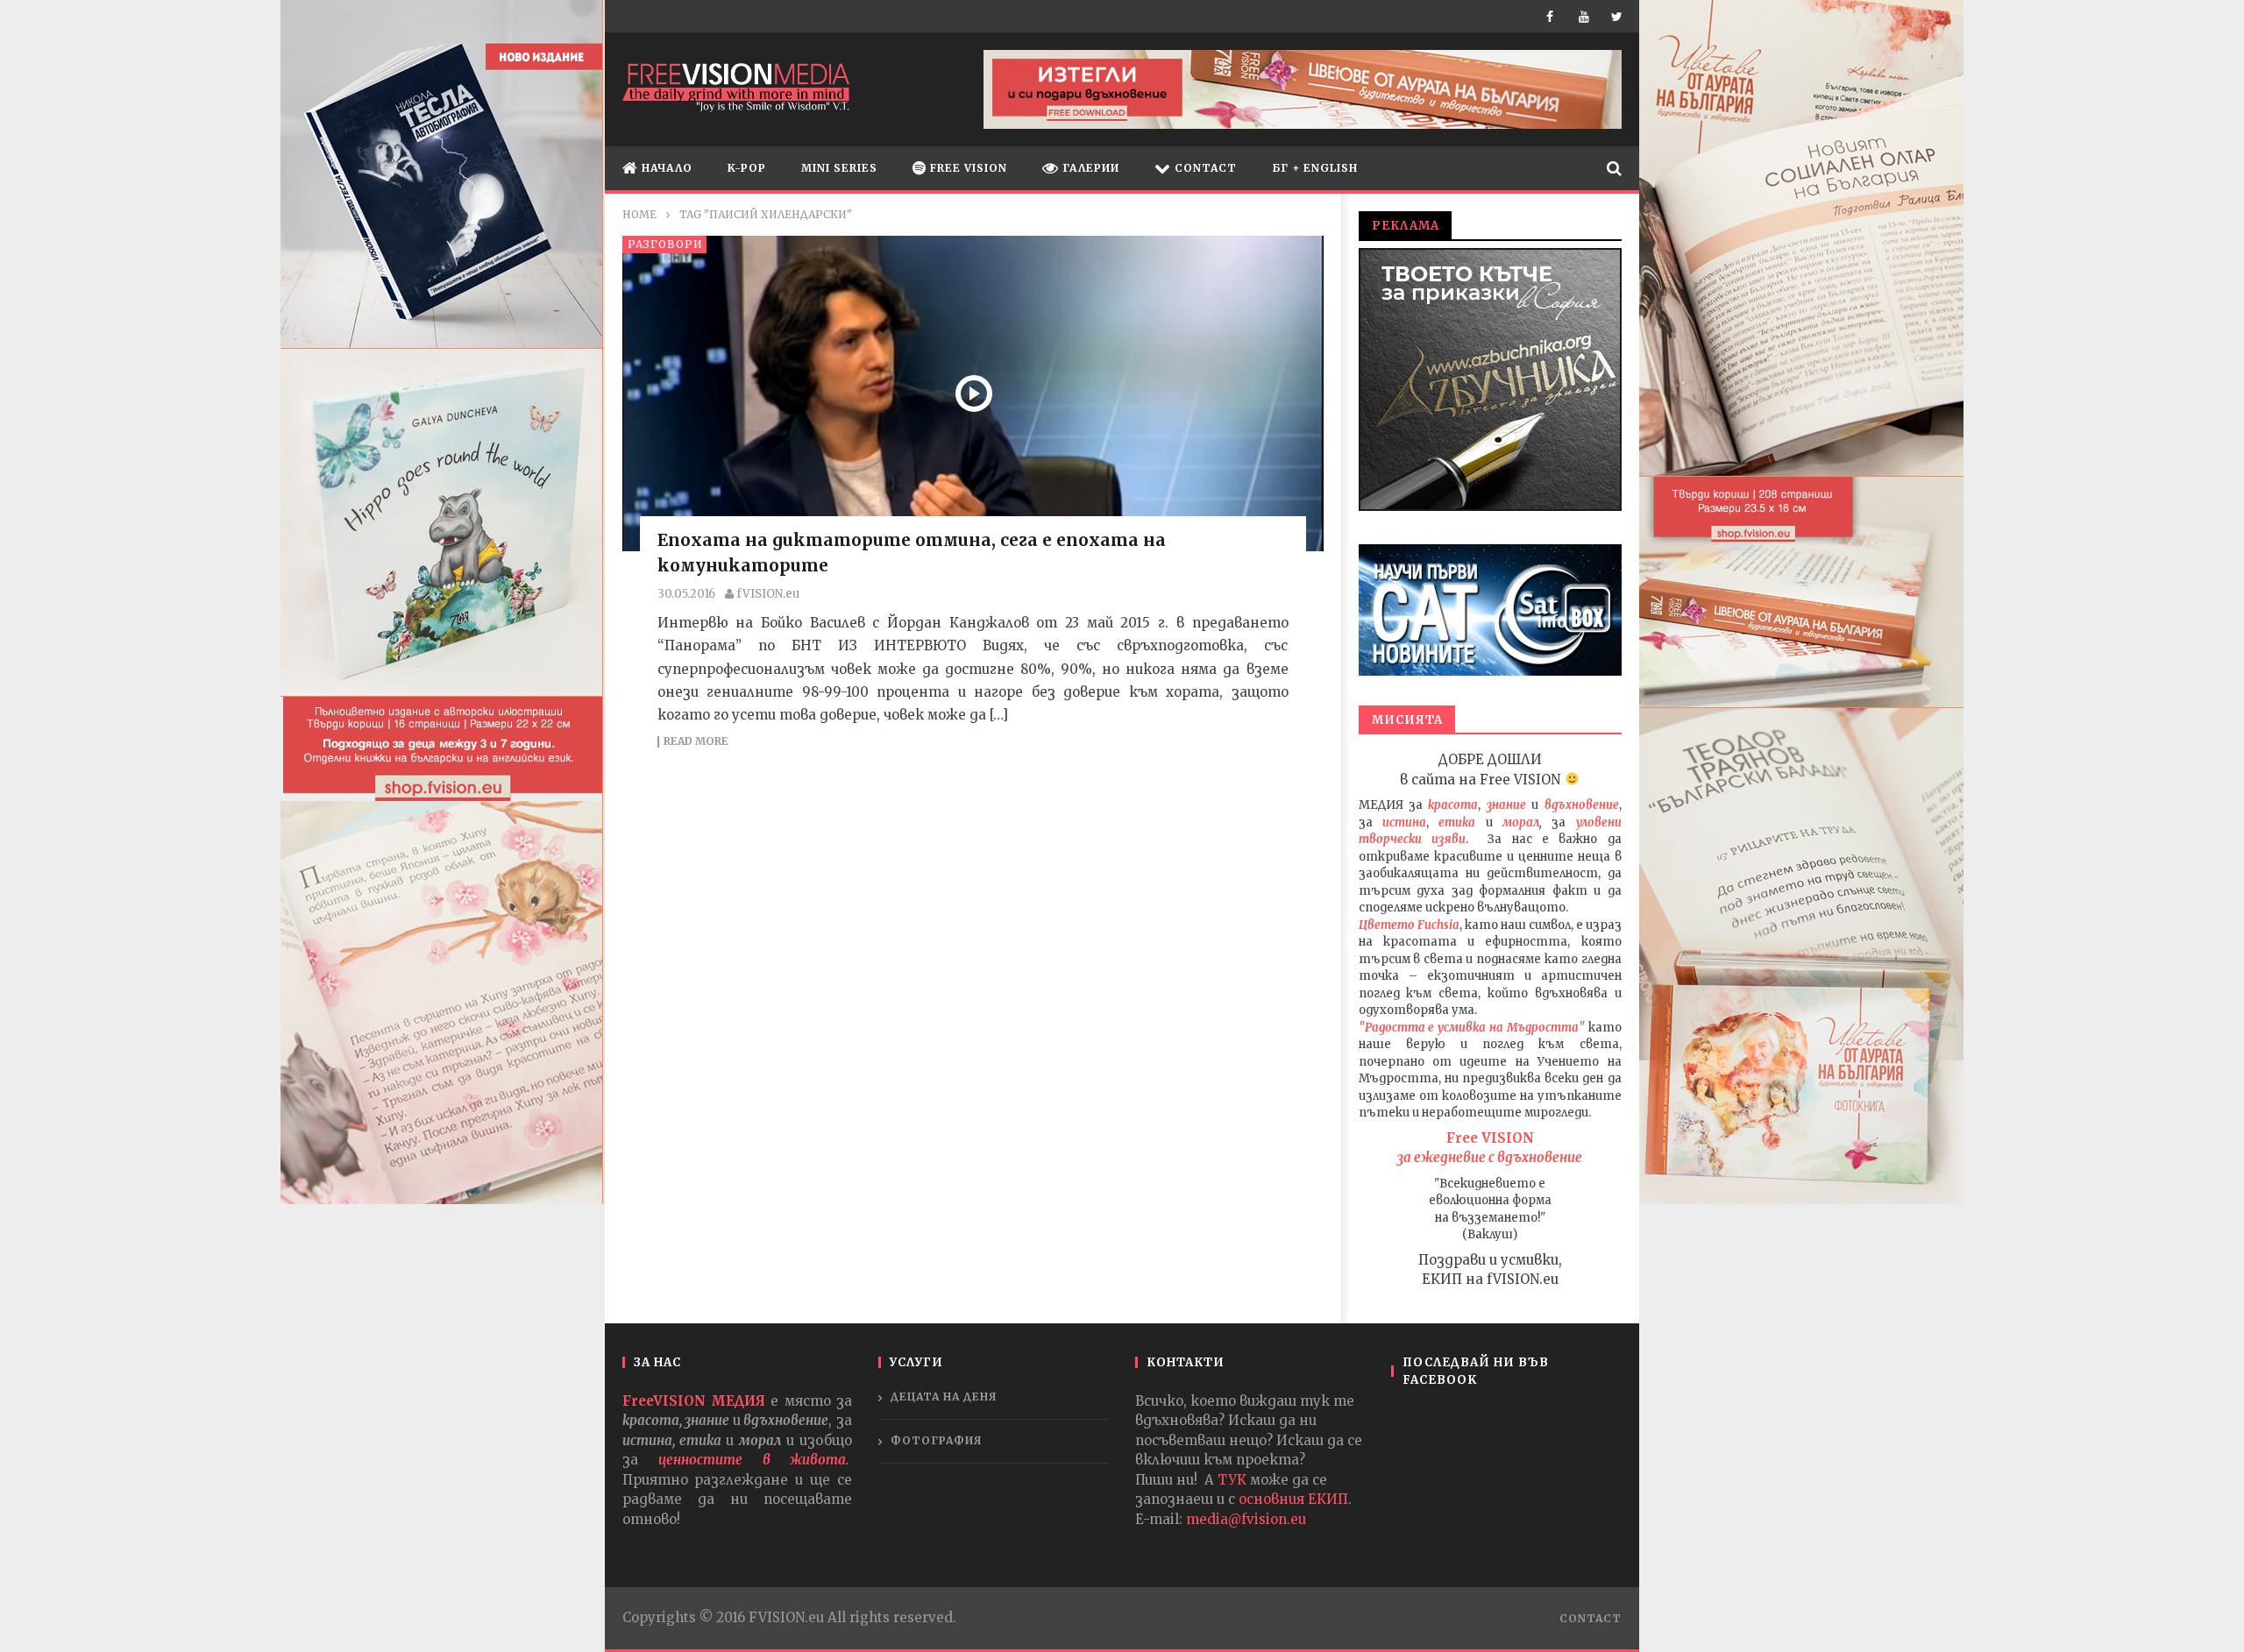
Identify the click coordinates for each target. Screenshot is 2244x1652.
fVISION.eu (768, 594)
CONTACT (1204, 168)
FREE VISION (967, 168)
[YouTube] (1586, 16)
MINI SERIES (839, 168)
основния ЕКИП (1293, 1499)
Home (639, 214)
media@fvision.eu (1246, 1519)
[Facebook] (1554, 16)
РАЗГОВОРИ (665, 244)
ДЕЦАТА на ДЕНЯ (944, 1397)
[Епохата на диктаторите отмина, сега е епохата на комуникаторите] (973, 394)
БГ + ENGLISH (1315, 168)
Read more (696, 742)
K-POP (747, 168)
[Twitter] (1619, 16)
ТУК (1232, 1480)
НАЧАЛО (665, 168)
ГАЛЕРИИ (1089, 168)
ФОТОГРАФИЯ (937, 1440)
